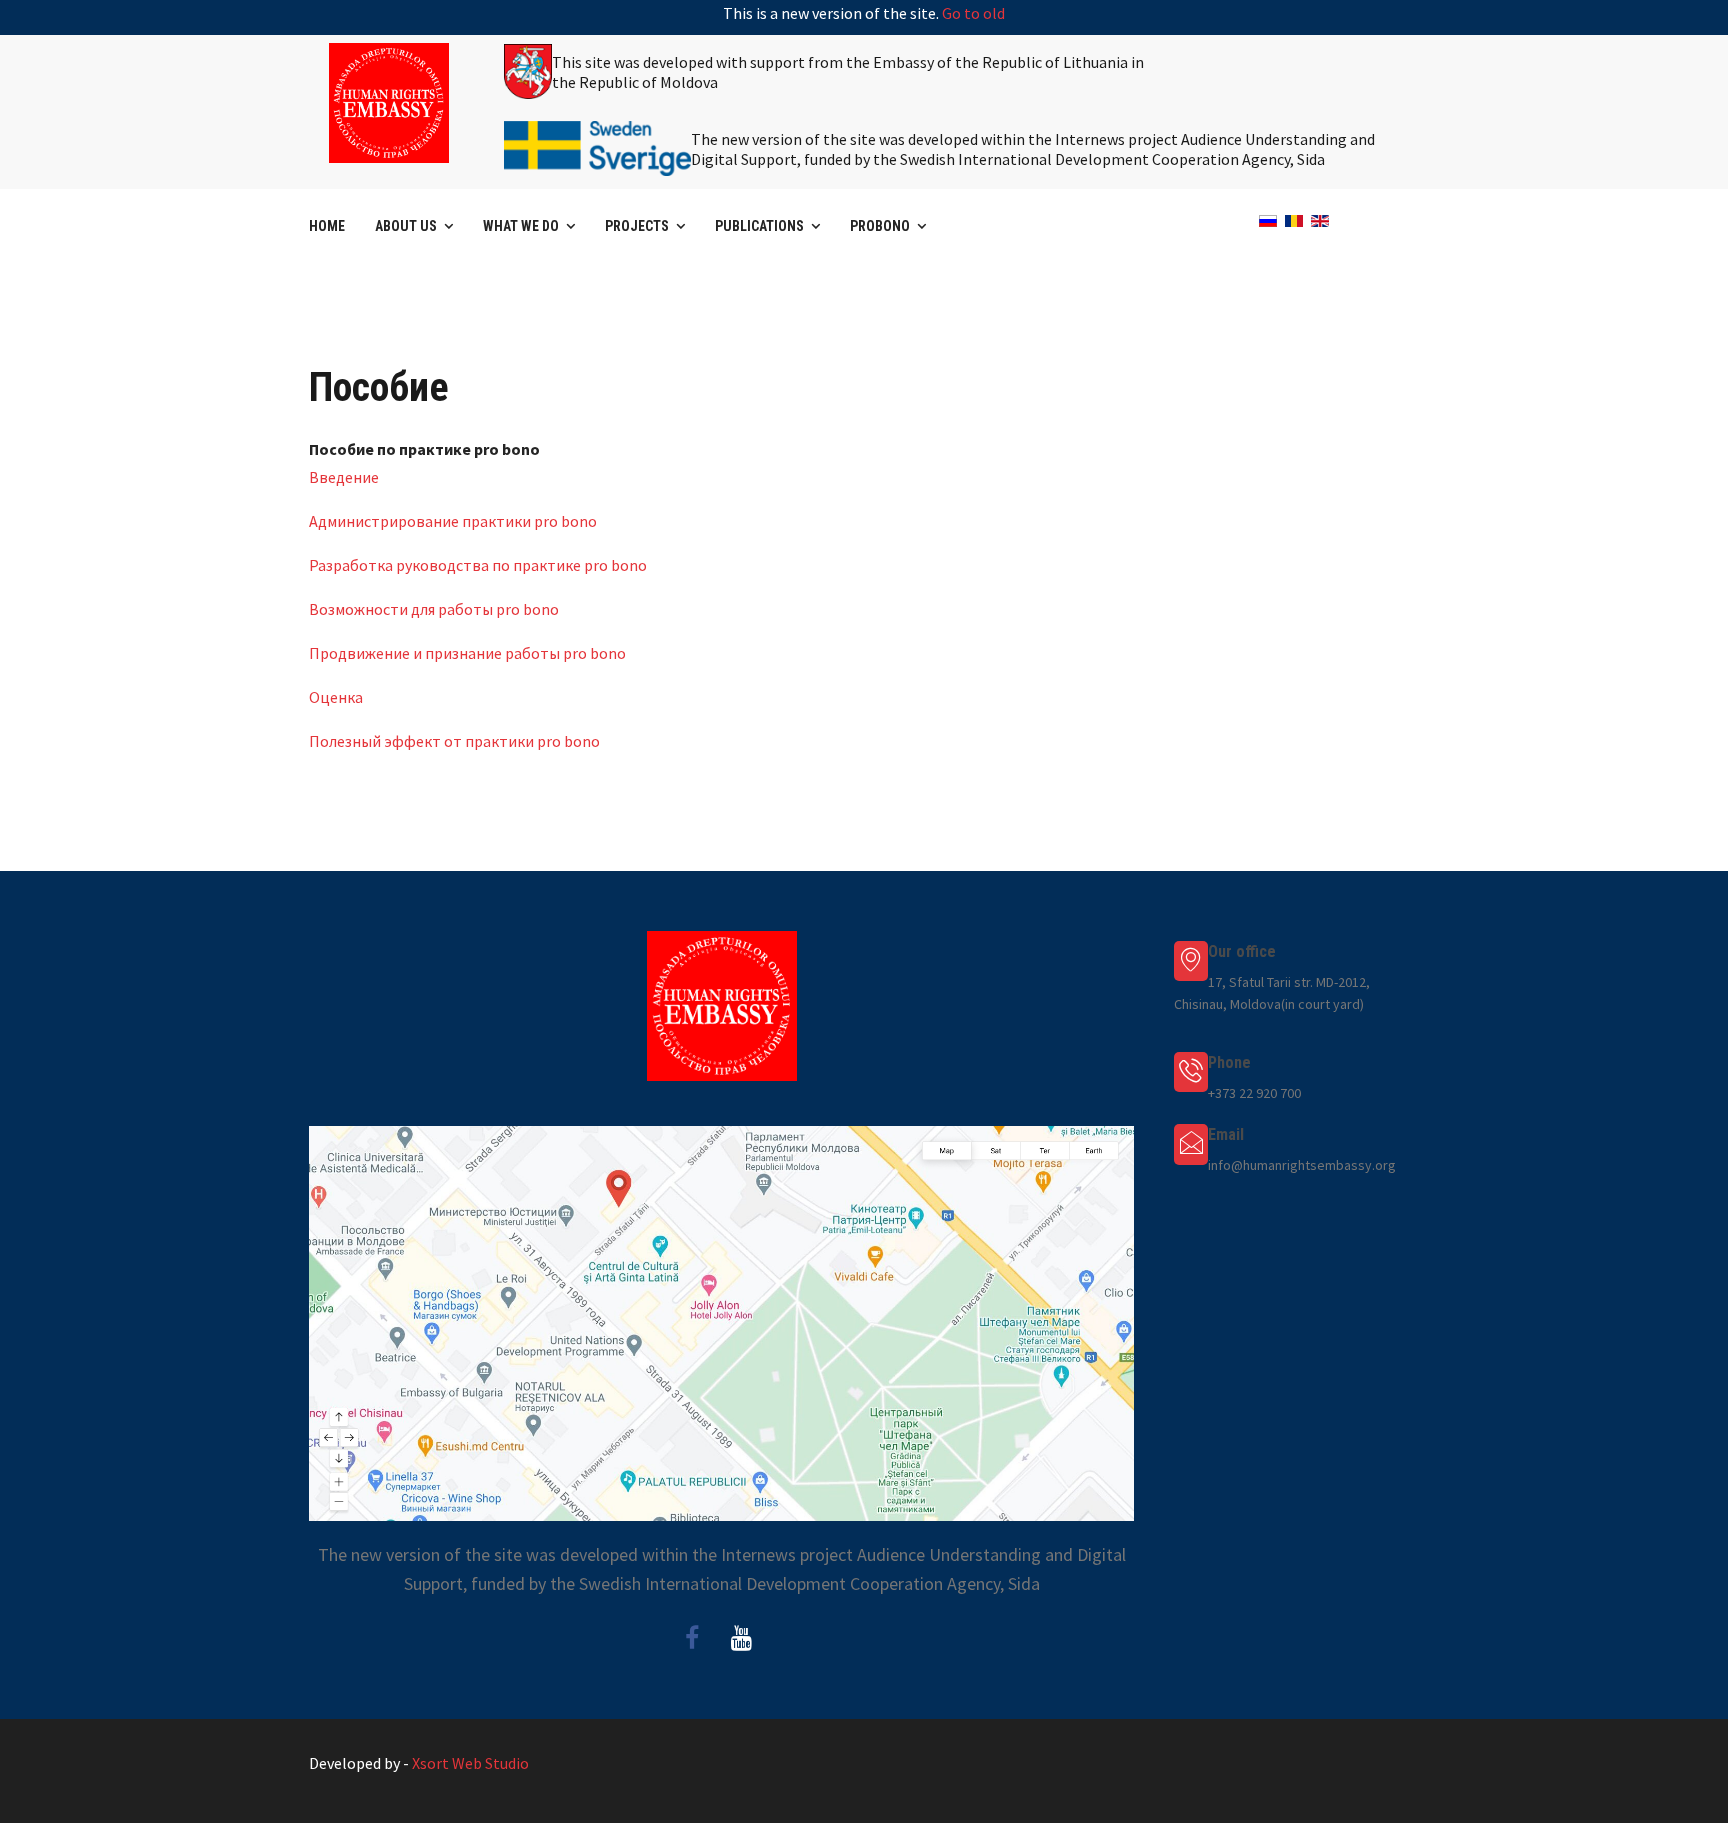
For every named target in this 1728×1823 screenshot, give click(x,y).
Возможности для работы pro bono (434, 609)
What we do (521, 226)
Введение (344, 477)
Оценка (336, 697)
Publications (759, 226)
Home (327, 226)
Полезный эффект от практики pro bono (454, 741)
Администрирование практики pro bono (453, 521)
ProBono (880, 226)
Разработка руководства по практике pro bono (478, 565)
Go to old (973, 13)
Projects (637, 226)
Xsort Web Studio (470, 1763)
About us (406, 226)
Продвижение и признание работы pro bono (467, 653)
